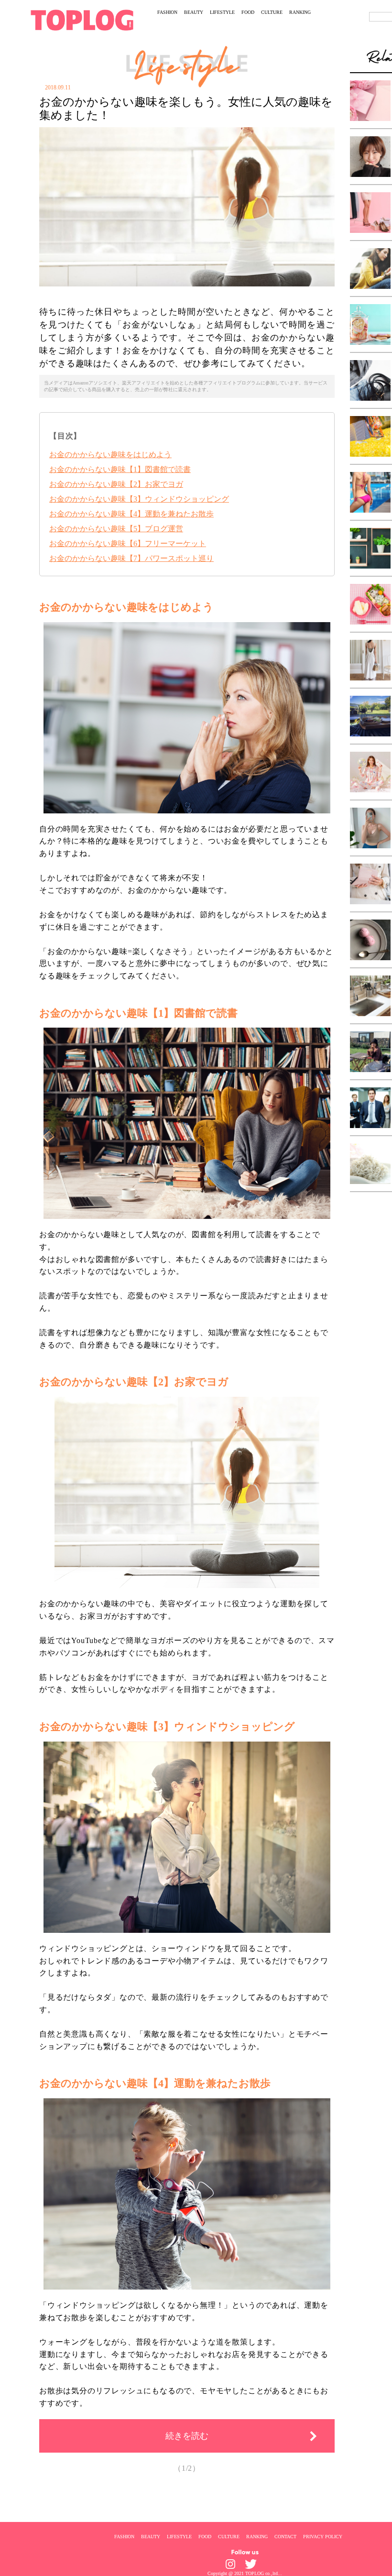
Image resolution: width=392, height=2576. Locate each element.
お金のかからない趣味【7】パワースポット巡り (131, 558)
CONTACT (285, 2536)
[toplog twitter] (251, 2564)
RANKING (300, 12)
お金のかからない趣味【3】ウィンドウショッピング (139, 499)
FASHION (167, 12)
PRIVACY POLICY (323, 2536)
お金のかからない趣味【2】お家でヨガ (116, 484)
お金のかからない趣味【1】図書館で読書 (120, 469)
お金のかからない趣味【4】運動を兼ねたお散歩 (131, 514)
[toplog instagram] (230, 2564)
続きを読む (187, 2436)
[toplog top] (82, 20)
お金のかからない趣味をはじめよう (110, 455)
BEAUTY (194, 12)
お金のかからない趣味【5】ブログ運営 (116, 529)
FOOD (248, 12)
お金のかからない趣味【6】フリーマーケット (128, 543)
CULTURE (272, 12)
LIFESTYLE (222, 12)
